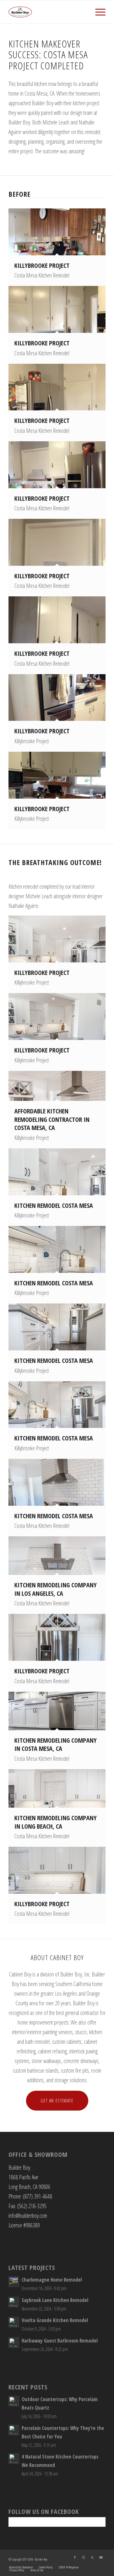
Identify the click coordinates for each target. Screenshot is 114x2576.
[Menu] (97, 12)
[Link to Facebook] (75, 2557)
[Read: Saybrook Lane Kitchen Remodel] (14, 2302)
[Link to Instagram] (84, 2557)
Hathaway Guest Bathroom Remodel (60, 2341)
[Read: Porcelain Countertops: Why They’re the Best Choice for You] (14, 2430)
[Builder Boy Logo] (47, 12)
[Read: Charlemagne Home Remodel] (14, 2282)
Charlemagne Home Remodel (52, 2280)
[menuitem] (97, 12)
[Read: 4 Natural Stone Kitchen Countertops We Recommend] (14, 2459)
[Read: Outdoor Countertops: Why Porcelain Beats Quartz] (14, 2401)
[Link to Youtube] (101, 2557)
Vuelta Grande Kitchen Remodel (55, 2320)
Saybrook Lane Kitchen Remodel (55, 2300)
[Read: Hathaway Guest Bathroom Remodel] (14, 2343)
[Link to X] (92, 2557)
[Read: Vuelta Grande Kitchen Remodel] (14, 2322)
